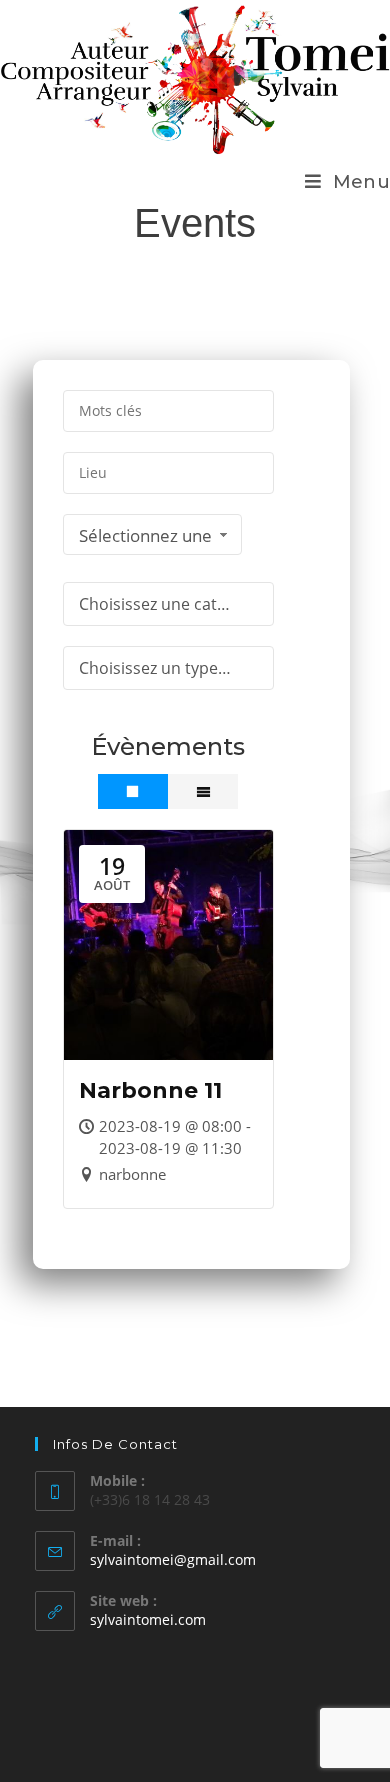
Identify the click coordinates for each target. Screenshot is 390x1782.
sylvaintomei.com (148, 1619)
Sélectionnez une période (145, 539)
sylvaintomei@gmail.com (173, 1559)
